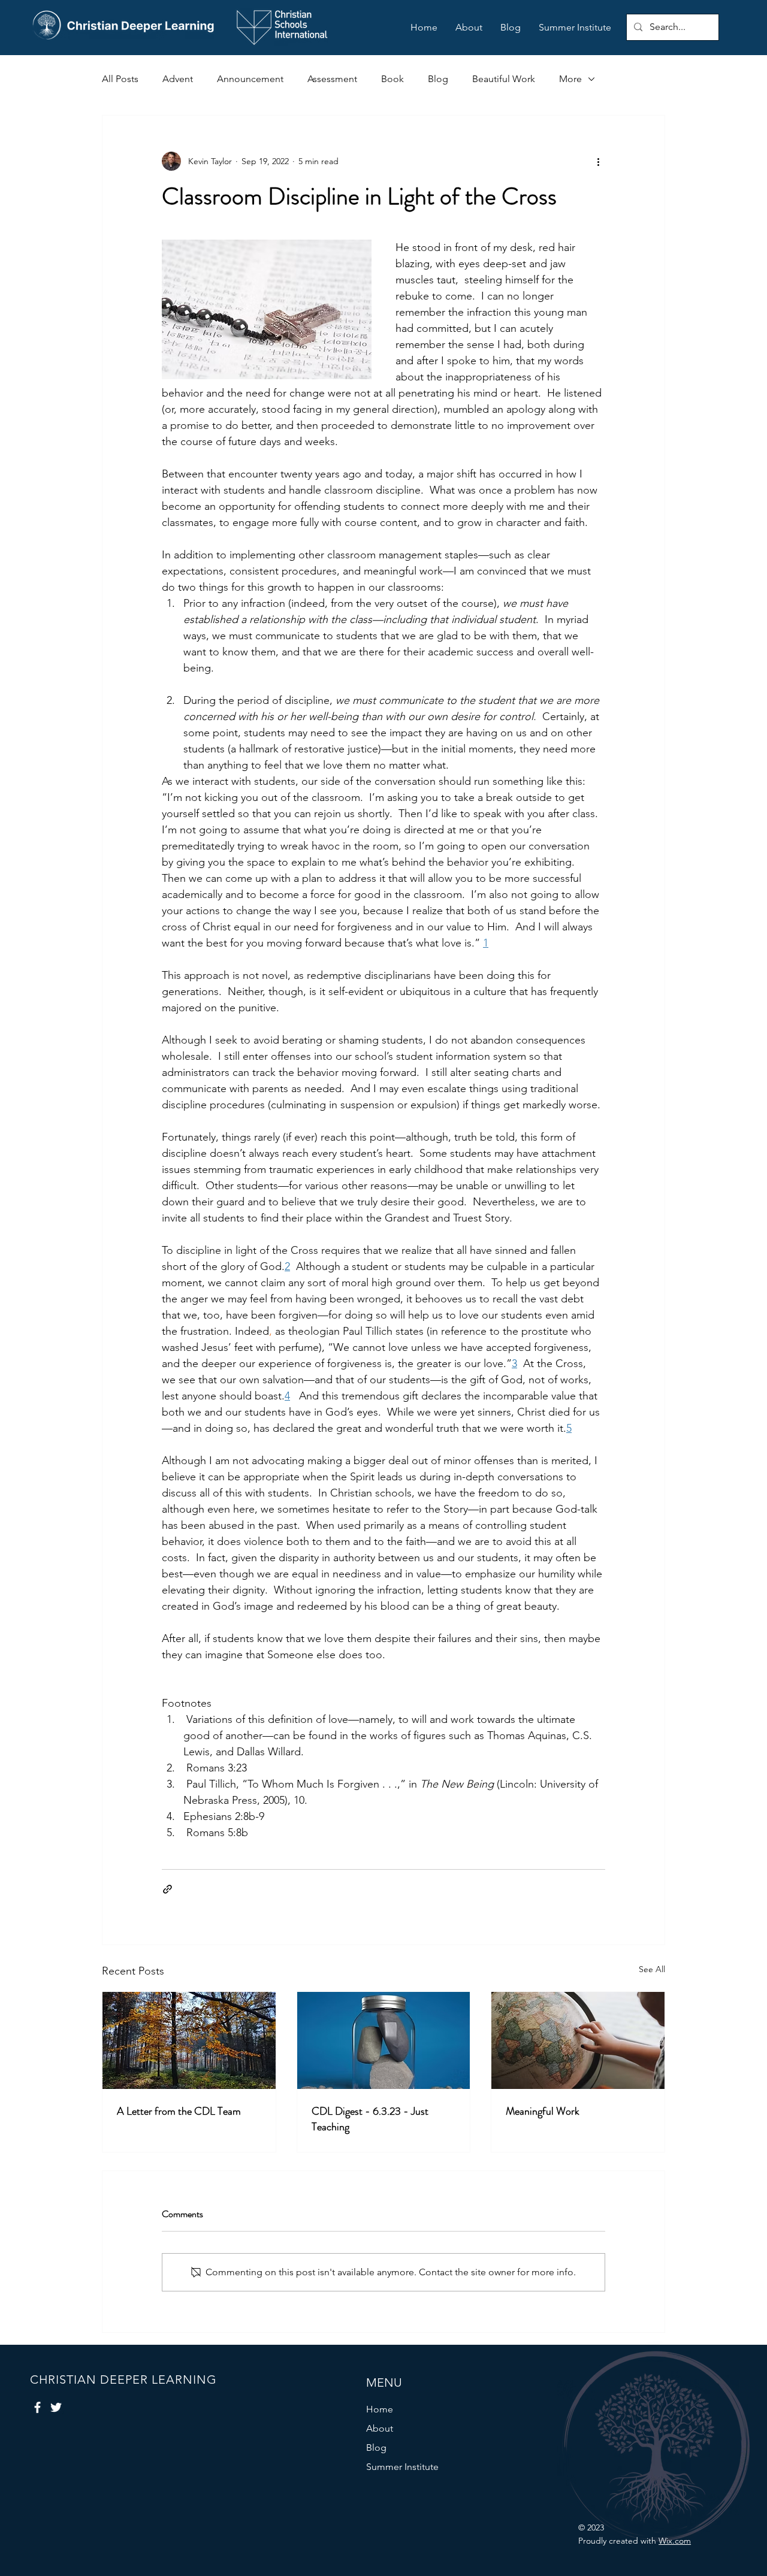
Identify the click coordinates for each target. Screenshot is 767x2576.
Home (380, 2409)
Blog (438, 79)
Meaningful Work (543, 2111)
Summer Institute (402, 2467)
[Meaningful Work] (578, 2040)
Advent (178, 79)
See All (652, 1969)
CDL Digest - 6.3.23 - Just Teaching (370, 2119)
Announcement (250, 79)
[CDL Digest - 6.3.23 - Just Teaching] (384, 2040)
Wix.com (675, 2541)
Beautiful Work (504, 79)
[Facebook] (37, 2407)
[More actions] (598, 161)
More (570, 79)
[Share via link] (167, 1889)
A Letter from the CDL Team (179, 2111)
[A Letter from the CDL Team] (189, 2040)
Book (392, 79)
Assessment (332, 79)
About (380, 2428)
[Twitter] (56, 2407)
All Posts (120, 79)
